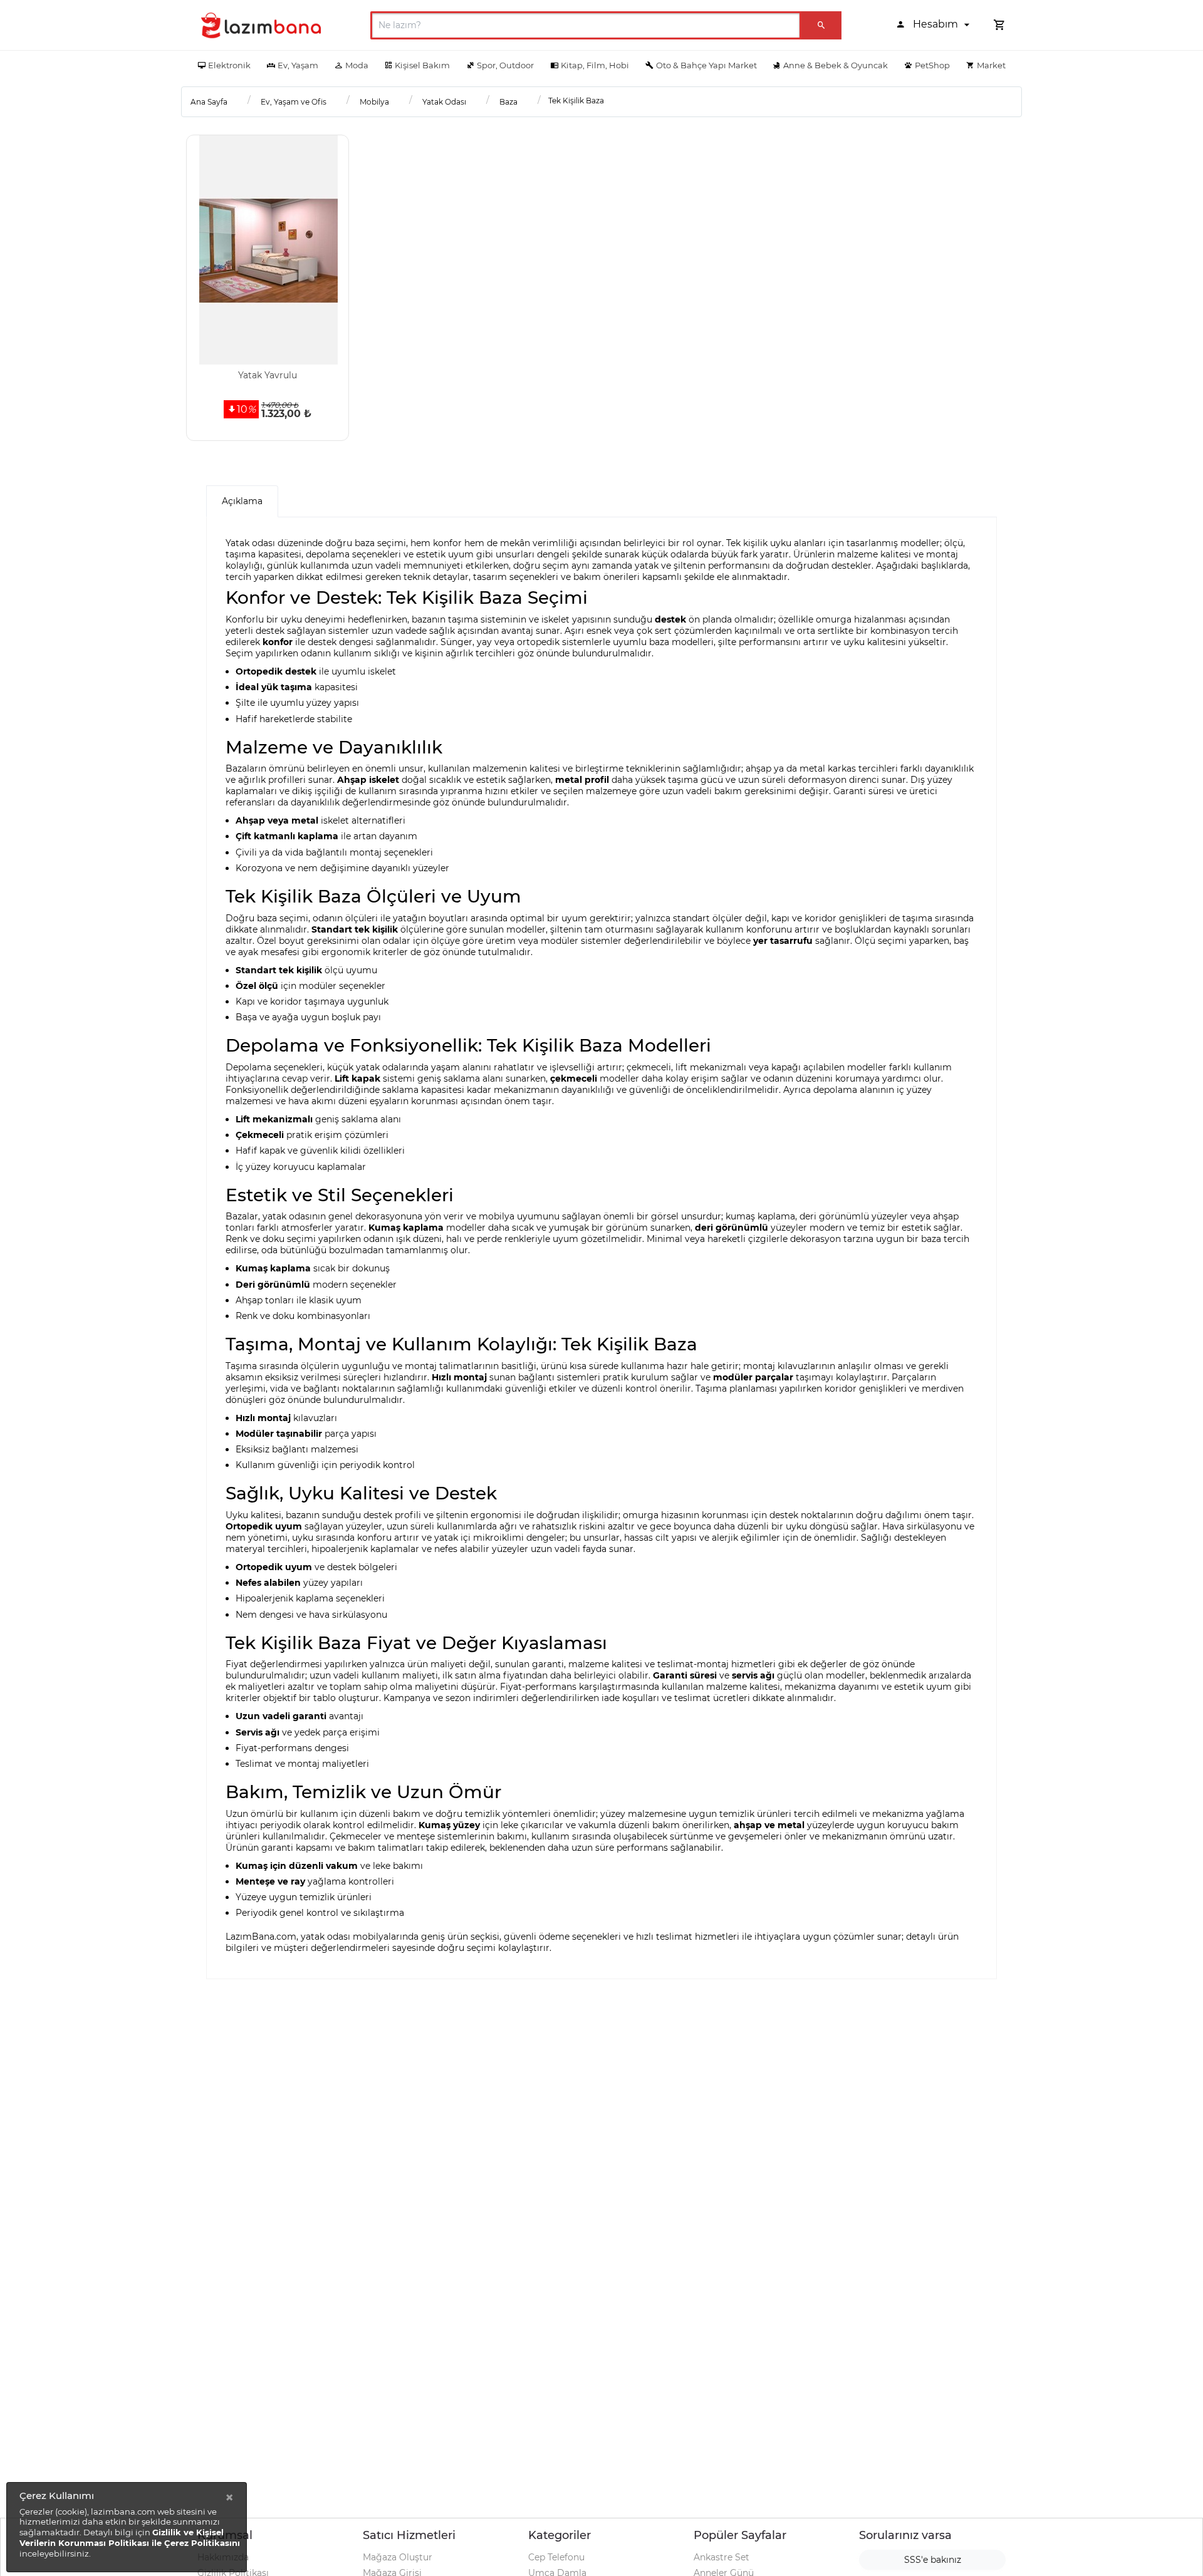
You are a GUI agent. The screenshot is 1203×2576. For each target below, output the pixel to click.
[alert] (127, 2527)
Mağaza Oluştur (398, 2557)
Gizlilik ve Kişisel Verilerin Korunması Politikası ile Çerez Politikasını (130, 2537)
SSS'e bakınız (933, 2560)
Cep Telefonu (556, 2557)
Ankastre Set (721, 2557)
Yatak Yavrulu (268, 375)
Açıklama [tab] (242, 501)
